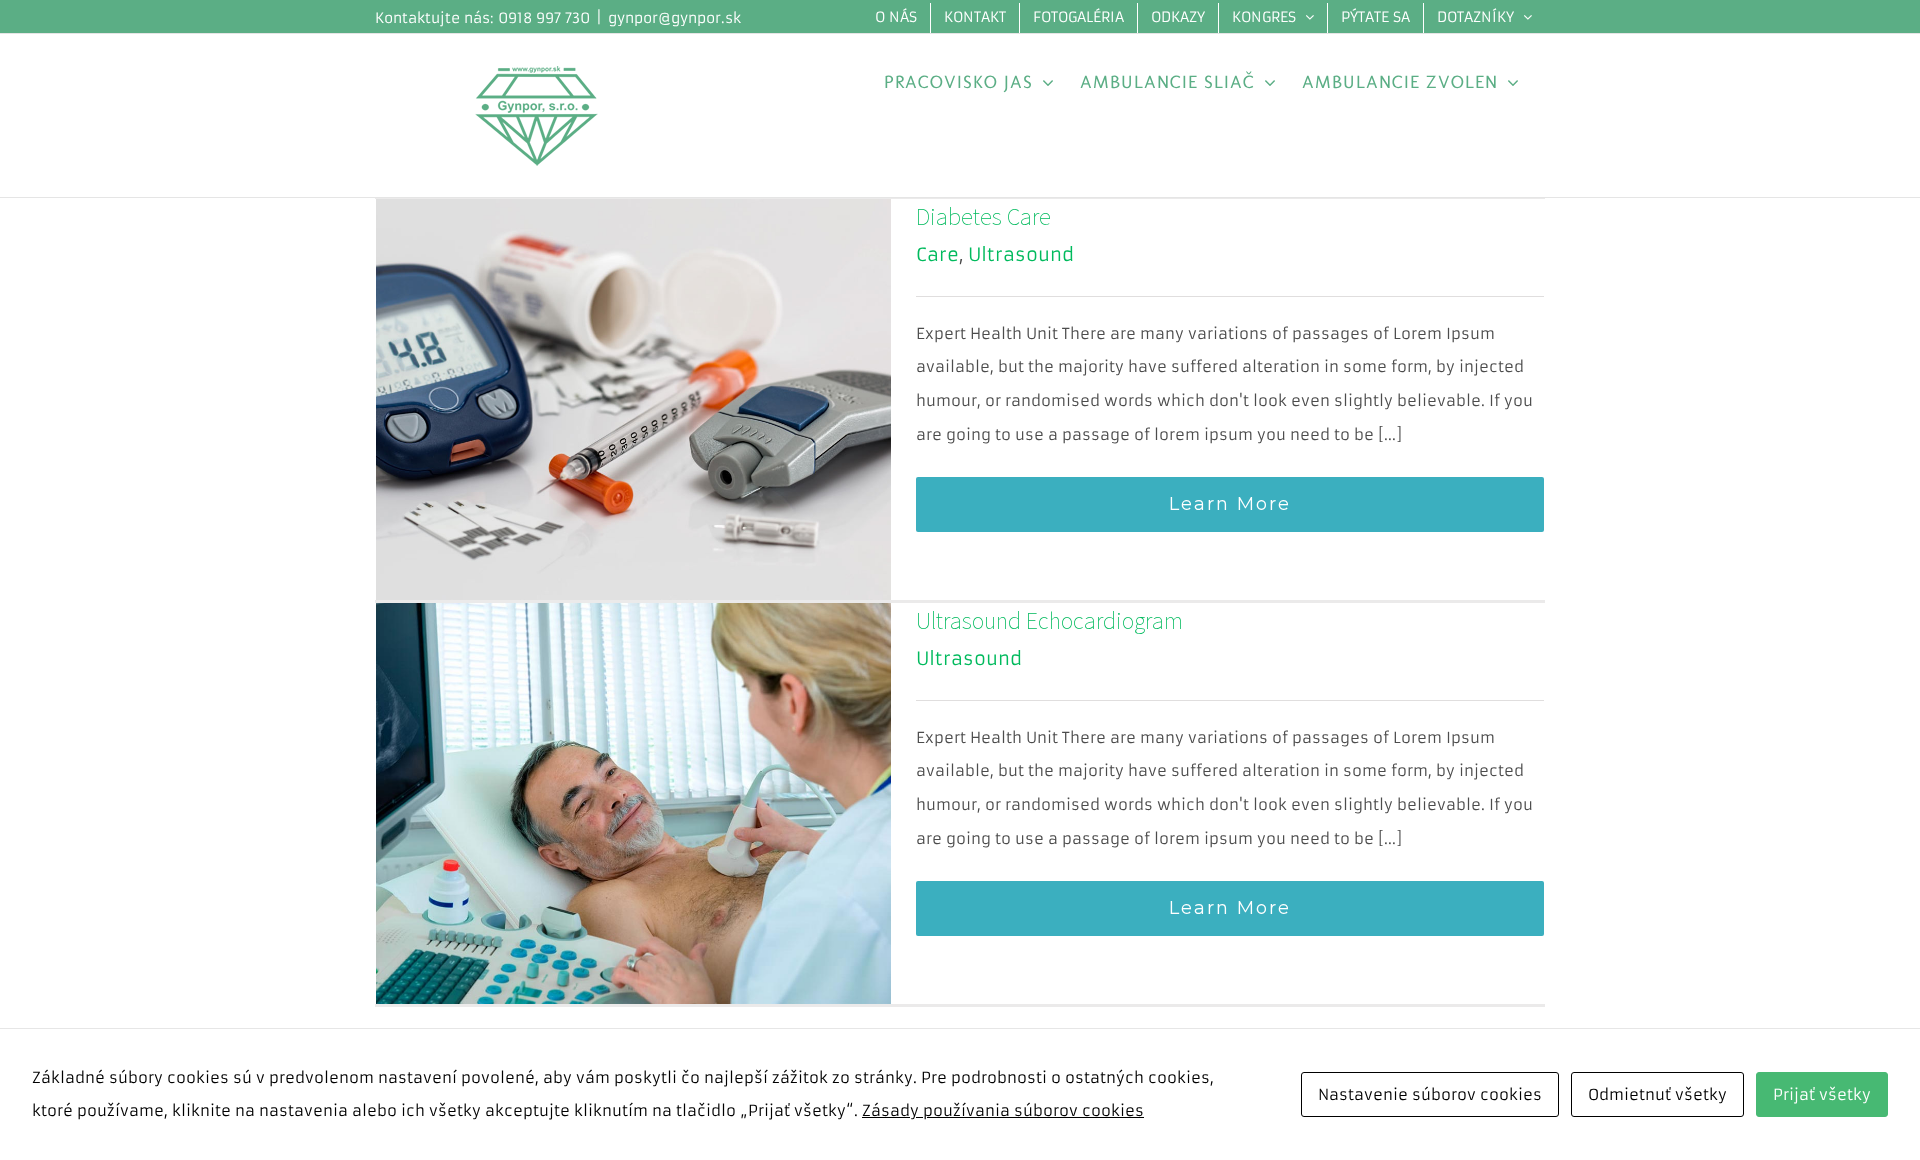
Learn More (1230, 504)
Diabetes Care (983, 216)
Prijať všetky (1822, 1094)
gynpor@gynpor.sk (674, 18)
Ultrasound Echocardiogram (1049, 620)
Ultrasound (1021, 254)
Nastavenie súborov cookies (1430, 1094)
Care (937, 254)
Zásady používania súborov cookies (1003, 1110)
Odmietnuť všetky (1657, 1094)
